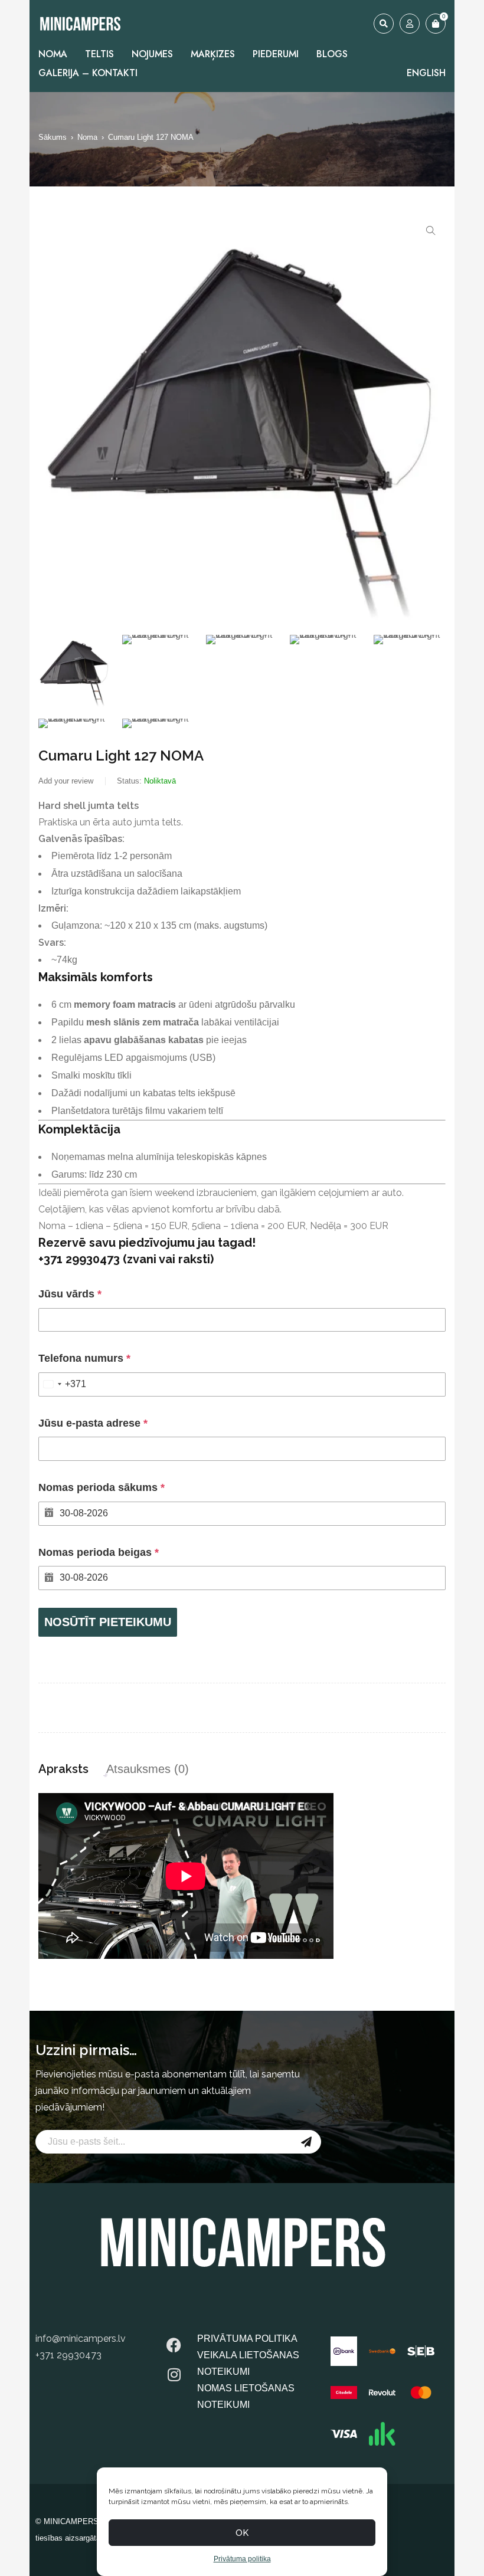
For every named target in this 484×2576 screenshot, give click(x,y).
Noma (87, 137)
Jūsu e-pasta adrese (93, 1423)
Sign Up (306, 2142)
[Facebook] (174, 2345)
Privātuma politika (242, 2559)
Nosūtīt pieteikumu (108, 1622)
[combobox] (63, 1384)
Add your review (66, 781)
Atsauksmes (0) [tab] (148, 1769)
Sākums (53, 137)
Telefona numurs (84, 1358)
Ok (242, 2533)
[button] (431, 231)
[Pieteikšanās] (410, 24)
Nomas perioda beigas (99, 1552)
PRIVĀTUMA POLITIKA (247, 2339)
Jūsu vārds (70, 1294)
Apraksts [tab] (63, 1769)
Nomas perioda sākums (102, 1487)
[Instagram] (174, 2375)
